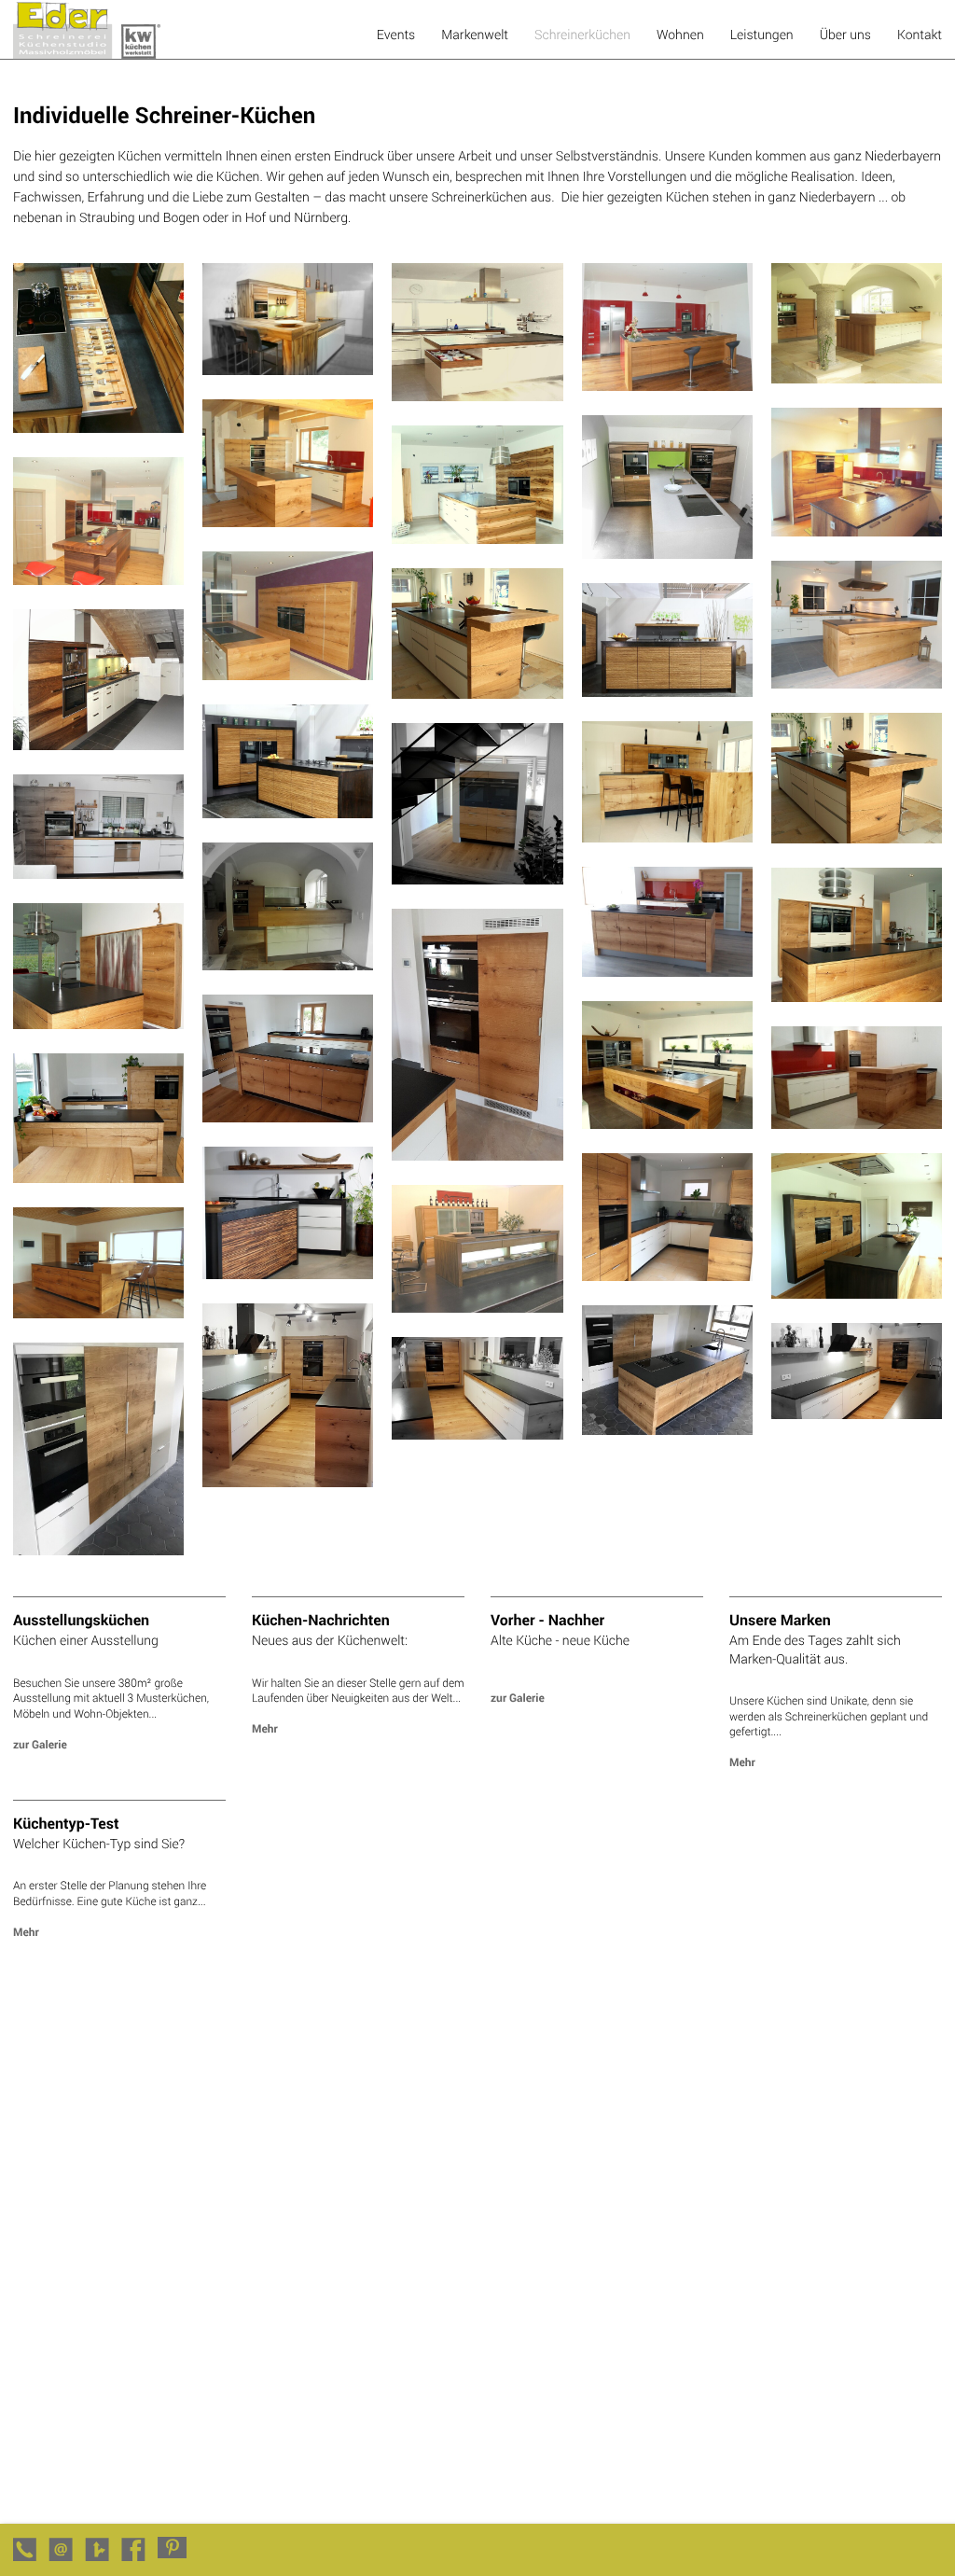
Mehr (265, 1729)
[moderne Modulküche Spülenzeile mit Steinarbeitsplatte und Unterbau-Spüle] (477, 1434)
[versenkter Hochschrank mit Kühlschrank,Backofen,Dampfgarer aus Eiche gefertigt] (477, 1156)
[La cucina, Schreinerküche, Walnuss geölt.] (477, 539)
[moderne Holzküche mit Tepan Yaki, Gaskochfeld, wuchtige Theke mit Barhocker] (98, 1313)
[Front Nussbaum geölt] (667, 554)
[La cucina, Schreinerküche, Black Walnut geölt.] (98, 580)
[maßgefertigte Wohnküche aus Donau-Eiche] (98, 1178)
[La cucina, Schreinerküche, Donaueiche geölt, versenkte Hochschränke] (288, 675)
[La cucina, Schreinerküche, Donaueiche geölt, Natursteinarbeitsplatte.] (288, 522)
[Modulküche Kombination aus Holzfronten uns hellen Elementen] (857, 1414)
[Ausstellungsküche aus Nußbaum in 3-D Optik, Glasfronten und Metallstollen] (288, 1274)
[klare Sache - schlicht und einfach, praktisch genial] (98, 874)
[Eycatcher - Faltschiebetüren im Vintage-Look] (98, 1024)
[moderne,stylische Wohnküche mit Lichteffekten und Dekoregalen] (477, 1308)
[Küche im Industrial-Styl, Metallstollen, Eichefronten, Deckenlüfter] (857, 1294)
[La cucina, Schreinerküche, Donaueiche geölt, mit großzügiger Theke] (857, 683)
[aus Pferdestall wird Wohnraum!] (288, 965)
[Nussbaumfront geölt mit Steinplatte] (857, 531)
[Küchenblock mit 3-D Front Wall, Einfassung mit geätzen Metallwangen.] (667, 692)
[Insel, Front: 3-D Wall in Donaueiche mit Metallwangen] (288, 813)
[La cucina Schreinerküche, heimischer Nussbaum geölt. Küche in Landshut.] (288, 370)
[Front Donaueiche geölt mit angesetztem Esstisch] (667, 837)
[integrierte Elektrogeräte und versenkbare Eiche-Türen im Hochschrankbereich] (98, 1550)
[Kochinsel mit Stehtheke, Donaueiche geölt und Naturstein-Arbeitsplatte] (857, 838)
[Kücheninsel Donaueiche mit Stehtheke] (477, 694)
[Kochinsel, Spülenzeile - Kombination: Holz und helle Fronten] (288, 1117)
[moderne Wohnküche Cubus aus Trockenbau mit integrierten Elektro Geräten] (477, 879)
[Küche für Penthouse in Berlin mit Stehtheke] (857, 1124)
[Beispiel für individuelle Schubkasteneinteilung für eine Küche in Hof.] (98, 428)
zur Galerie (40, 1745)
